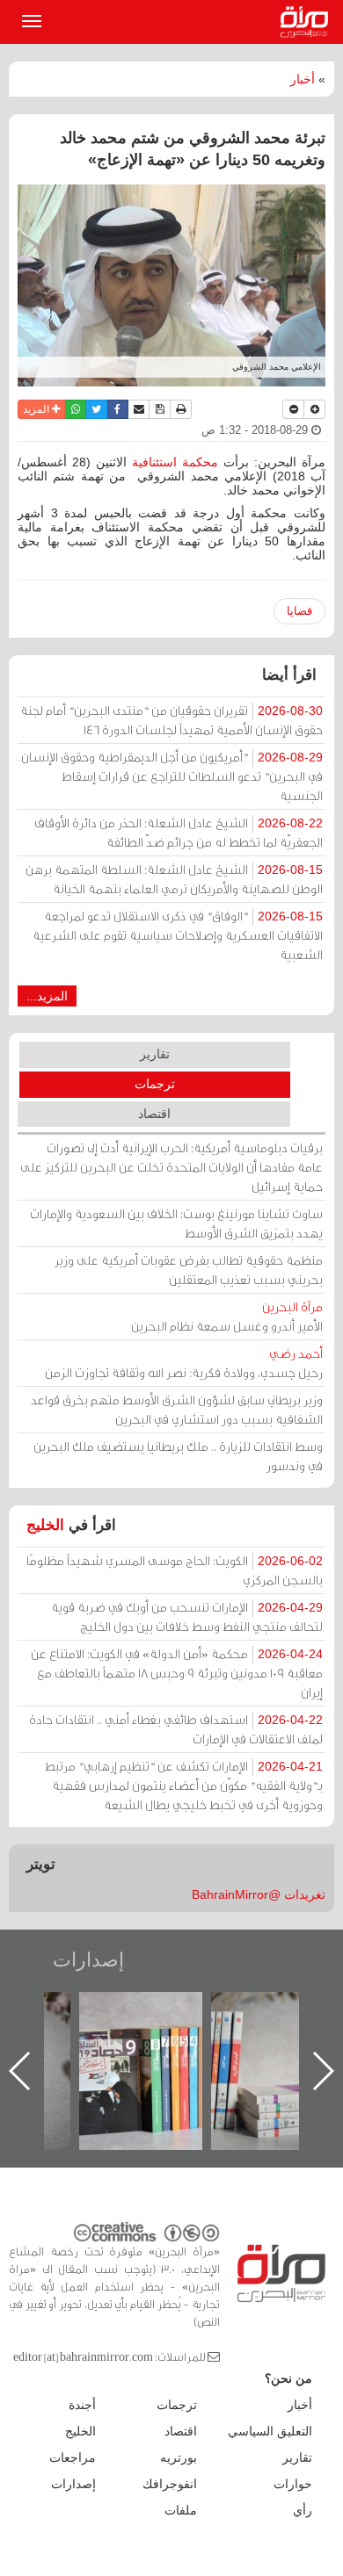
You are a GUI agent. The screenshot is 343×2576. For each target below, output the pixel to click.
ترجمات (155, 1084)
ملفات (181, 2510)
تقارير (155, 1054)
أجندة (82, 2405)
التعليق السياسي (270, 2431)
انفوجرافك (170, 2484)
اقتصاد (154, 1114)
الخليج (45, 1525)
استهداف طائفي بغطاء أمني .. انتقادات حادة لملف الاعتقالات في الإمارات (176, 1729)
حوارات (293, 2484)
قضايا (299, 611)
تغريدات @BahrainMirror (259, 1894)
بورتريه (179, 2457)
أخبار (303, 79)
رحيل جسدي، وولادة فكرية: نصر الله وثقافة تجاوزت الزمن (184, 1363)
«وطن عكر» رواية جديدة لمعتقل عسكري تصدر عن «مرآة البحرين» (128, 2042)
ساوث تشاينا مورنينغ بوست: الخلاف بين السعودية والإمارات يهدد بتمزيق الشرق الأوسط (176, 1223)
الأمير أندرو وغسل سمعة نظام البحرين (227, 1316)
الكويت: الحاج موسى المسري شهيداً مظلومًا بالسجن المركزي (175, 1570)
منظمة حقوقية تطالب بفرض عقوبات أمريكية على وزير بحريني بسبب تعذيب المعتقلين (189, 1270)
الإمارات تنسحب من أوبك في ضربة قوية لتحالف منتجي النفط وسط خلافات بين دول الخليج (187, 1616)
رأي (303, 2510)
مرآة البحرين (308, 22)
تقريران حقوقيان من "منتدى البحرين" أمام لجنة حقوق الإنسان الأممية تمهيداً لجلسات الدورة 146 (171, 720)
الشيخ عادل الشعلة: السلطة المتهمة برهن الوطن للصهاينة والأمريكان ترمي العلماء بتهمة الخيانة (174, 879)
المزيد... (47, 996)
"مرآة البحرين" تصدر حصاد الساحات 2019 (260, 2032)
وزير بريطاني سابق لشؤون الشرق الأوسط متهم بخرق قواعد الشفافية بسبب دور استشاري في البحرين (177, 1409)
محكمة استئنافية (175, 462)
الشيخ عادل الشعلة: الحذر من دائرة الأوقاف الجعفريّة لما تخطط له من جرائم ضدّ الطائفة (179, 832)
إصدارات (88, 1960)
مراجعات (73, 2457)
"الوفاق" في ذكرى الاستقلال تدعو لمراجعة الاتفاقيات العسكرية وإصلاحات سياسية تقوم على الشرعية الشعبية (178, 935)
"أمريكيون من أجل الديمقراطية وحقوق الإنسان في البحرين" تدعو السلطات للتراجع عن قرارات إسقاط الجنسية (172, 776)
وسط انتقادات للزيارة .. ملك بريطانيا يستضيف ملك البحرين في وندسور (178, 1456)
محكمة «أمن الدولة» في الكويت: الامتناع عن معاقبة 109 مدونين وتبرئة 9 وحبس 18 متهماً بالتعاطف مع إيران (177, 1673)
